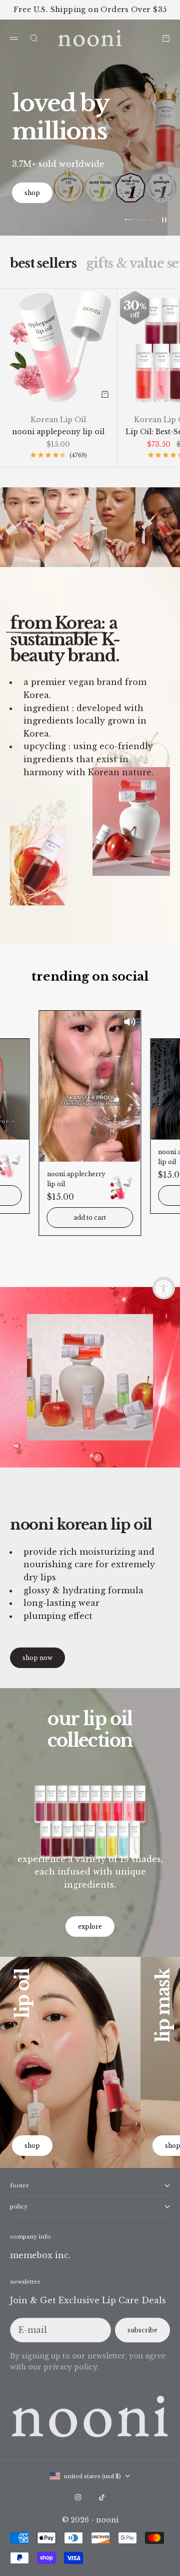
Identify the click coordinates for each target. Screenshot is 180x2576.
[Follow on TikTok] (102, 2497)
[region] (90, 128)
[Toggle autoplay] (164, 220)
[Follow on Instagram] (78, 2497)
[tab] (43, 264)
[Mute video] (129, 1022)
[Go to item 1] (129, 220)
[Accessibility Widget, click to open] (164, 1288)
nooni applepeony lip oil (58, 432)
